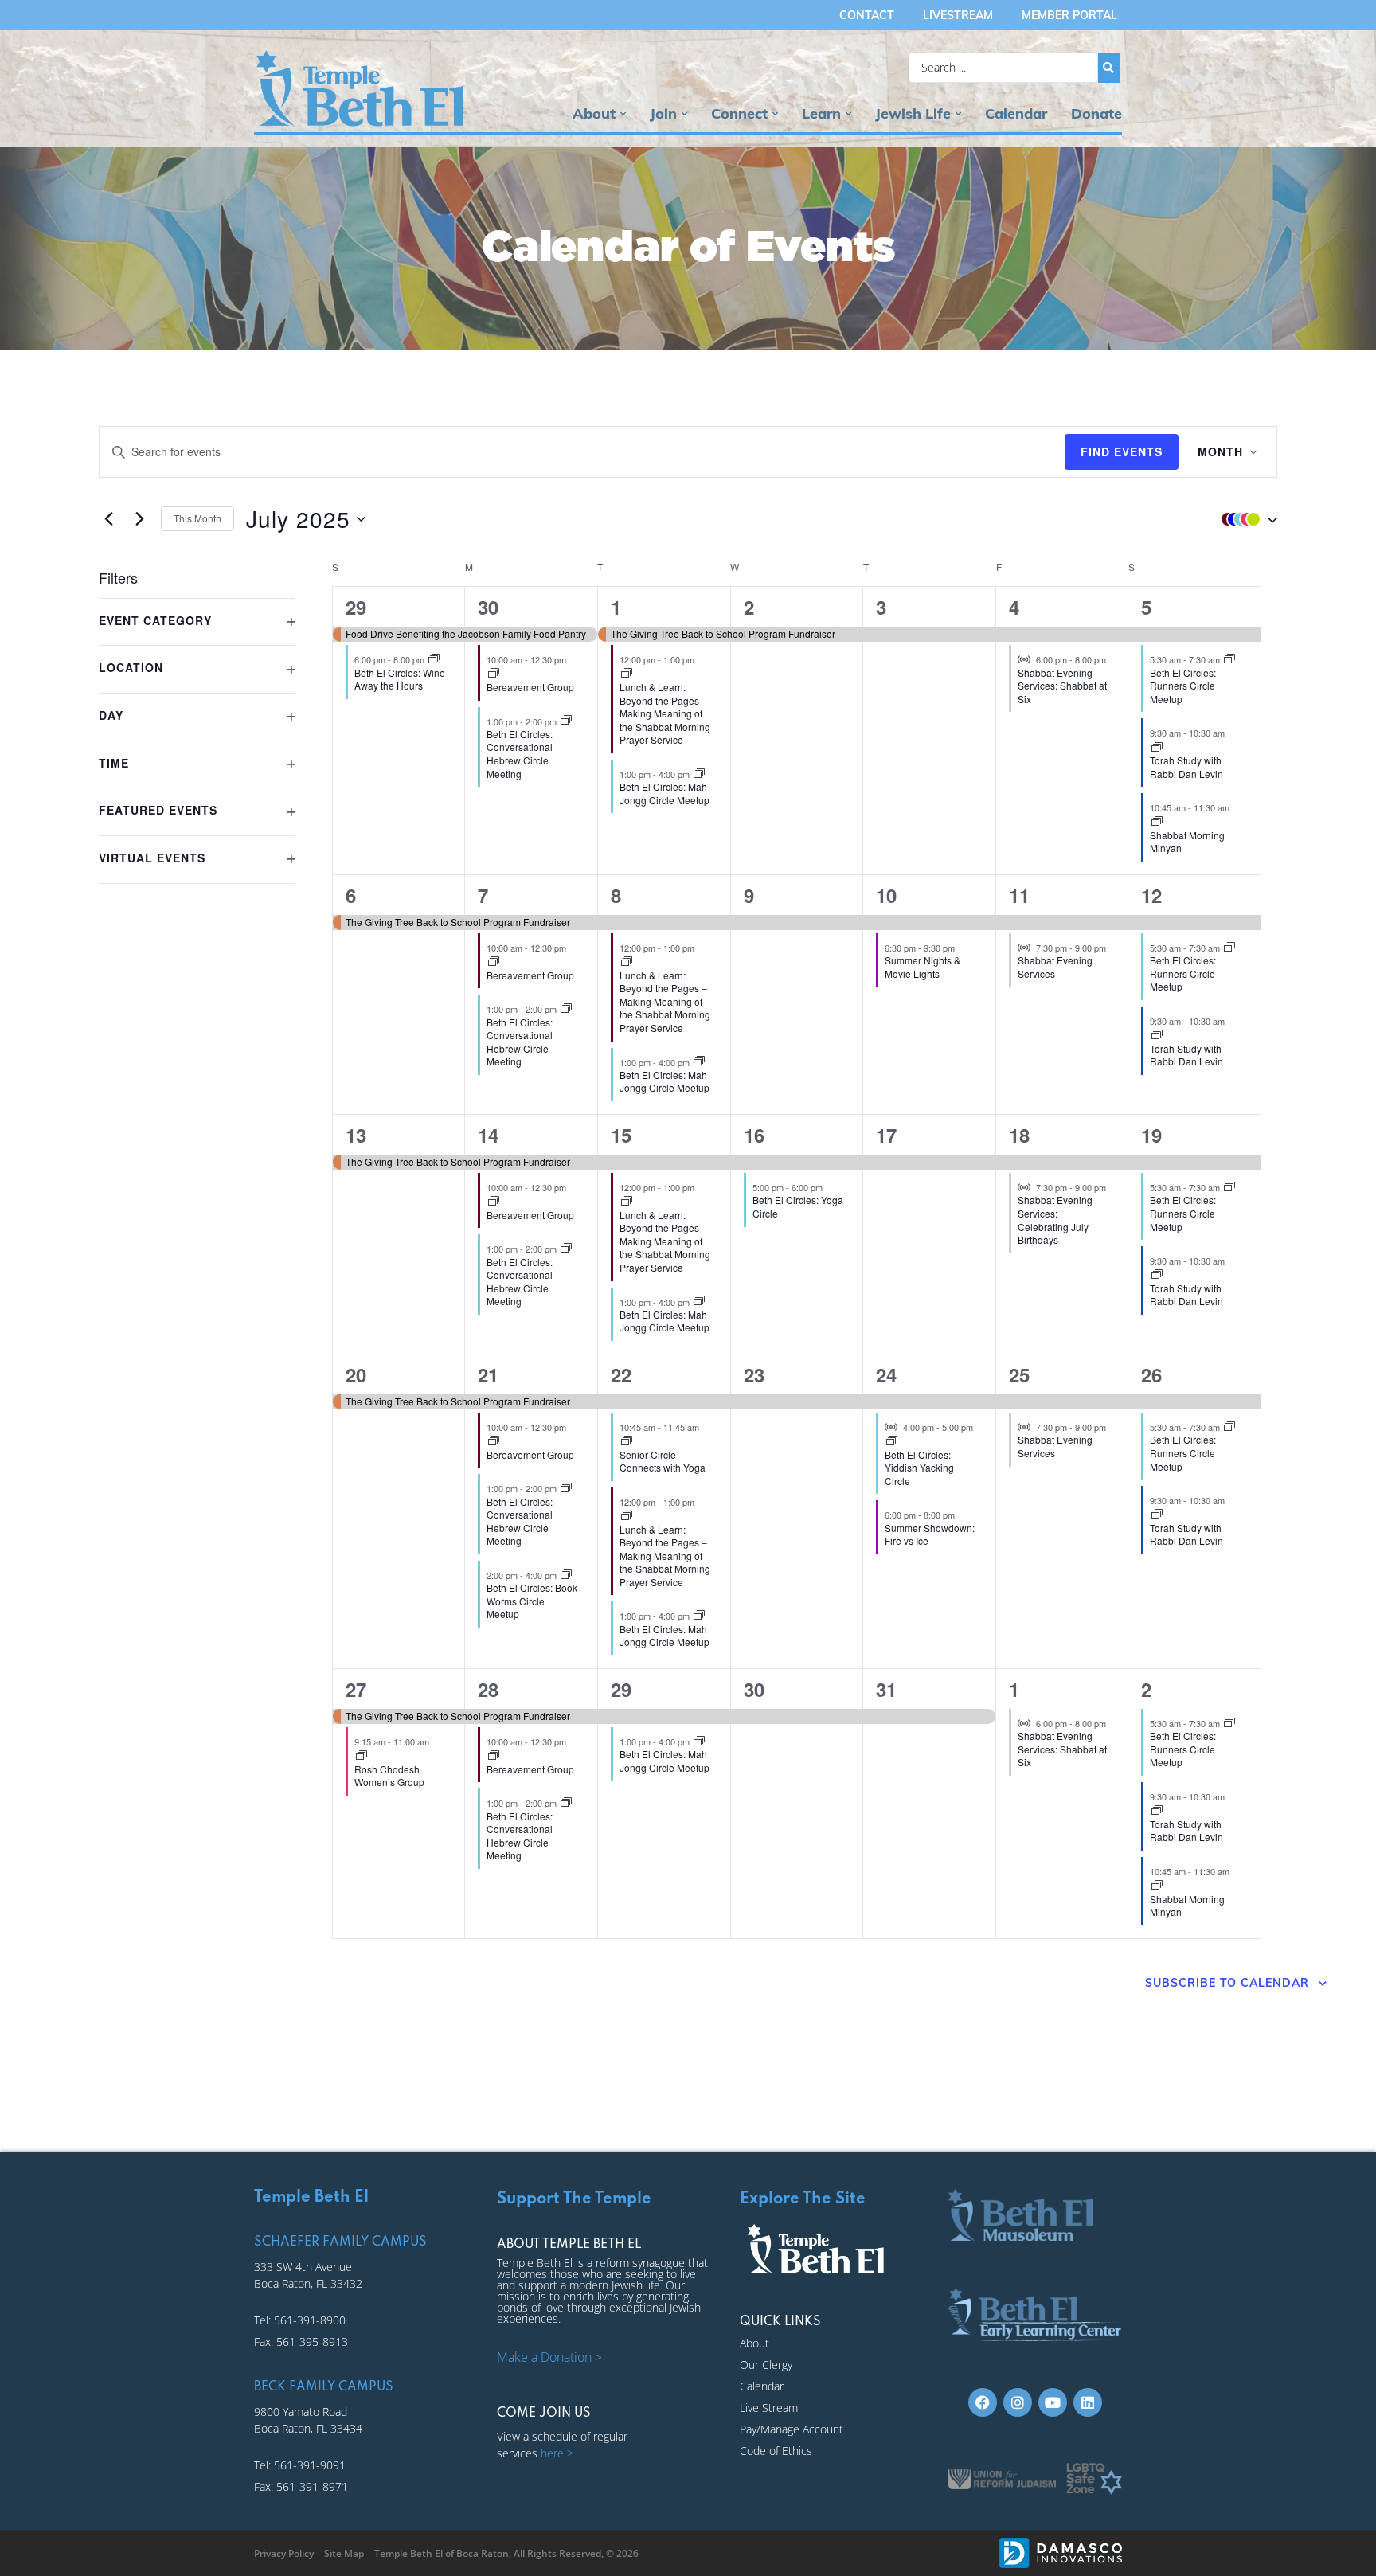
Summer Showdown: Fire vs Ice (930, 1534)
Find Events (1122, 451)
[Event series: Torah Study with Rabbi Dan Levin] (1157, 748)
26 (1151, 1374)
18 (1019, 1135)
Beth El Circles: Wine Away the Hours (400, 679)
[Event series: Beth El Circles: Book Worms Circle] (566, 1575)
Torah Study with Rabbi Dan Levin (1186, 767)
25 (1019, 1374)
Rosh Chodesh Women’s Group (389, 1776)
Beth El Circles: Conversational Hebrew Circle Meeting (520, 754)
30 (488, 607)
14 (488, 1135)
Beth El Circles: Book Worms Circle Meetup (532, 1601)
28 (488, 1689)
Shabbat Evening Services (1055, 967)
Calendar (1016, 113)
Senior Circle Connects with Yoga (663, 1461)
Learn (821, 113)
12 (1151, 895)
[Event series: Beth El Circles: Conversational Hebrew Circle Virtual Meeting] (566, 721)
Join (663, 113)
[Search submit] (1109, 68)
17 (886, 1135)
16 (754, 1135)
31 (886, 1689)
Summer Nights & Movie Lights (923, 967)
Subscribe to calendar (1227, 1983)
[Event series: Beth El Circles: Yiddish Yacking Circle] (892, 1441)
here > (557, 2453)
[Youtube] (1053, 2402)
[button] (1245, 519)
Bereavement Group (530, 687)
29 (356, 607)
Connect (739, 113)
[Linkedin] (1088, 2402)
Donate (1096, 113)
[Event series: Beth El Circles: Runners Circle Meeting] (1229, 659)
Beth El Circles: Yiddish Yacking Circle (919, 1468)
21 (488, 1374)
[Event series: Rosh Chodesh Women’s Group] (362, 1756)
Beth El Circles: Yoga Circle (798, 1206)
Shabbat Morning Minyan (1187, 842)
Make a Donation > (549, 2357)
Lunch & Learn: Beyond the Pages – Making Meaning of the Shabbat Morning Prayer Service (665, 713)
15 (621, 1135)
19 (1151, 1135)
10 (886, 895)
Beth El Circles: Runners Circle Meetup (1183, 686)
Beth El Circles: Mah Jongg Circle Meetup (665, 793)
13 (356, 1135)
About (594, 113)
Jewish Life (913, 113)
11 (1019, 895)
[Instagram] (1018, 2402)
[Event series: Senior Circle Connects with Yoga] (627, 1441)
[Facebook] (983, 2402)
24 (886, 1374)
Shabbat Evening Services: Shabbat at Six (1062, 686)
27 (356, 1689)
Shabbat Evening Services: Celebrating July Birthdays (1055, 1220)
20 (356, 1374)
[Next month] (139, 519)
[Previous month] (108, 519)
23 (754, 1374)
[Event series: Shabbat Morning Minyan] (1157, 822)
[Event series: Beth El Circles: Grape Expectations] (434, 659)
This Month (197, 518)
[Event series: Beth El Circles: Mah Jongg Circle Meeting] (699, 774)
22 (621, 1374)
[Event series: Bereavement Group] (494, 674)
